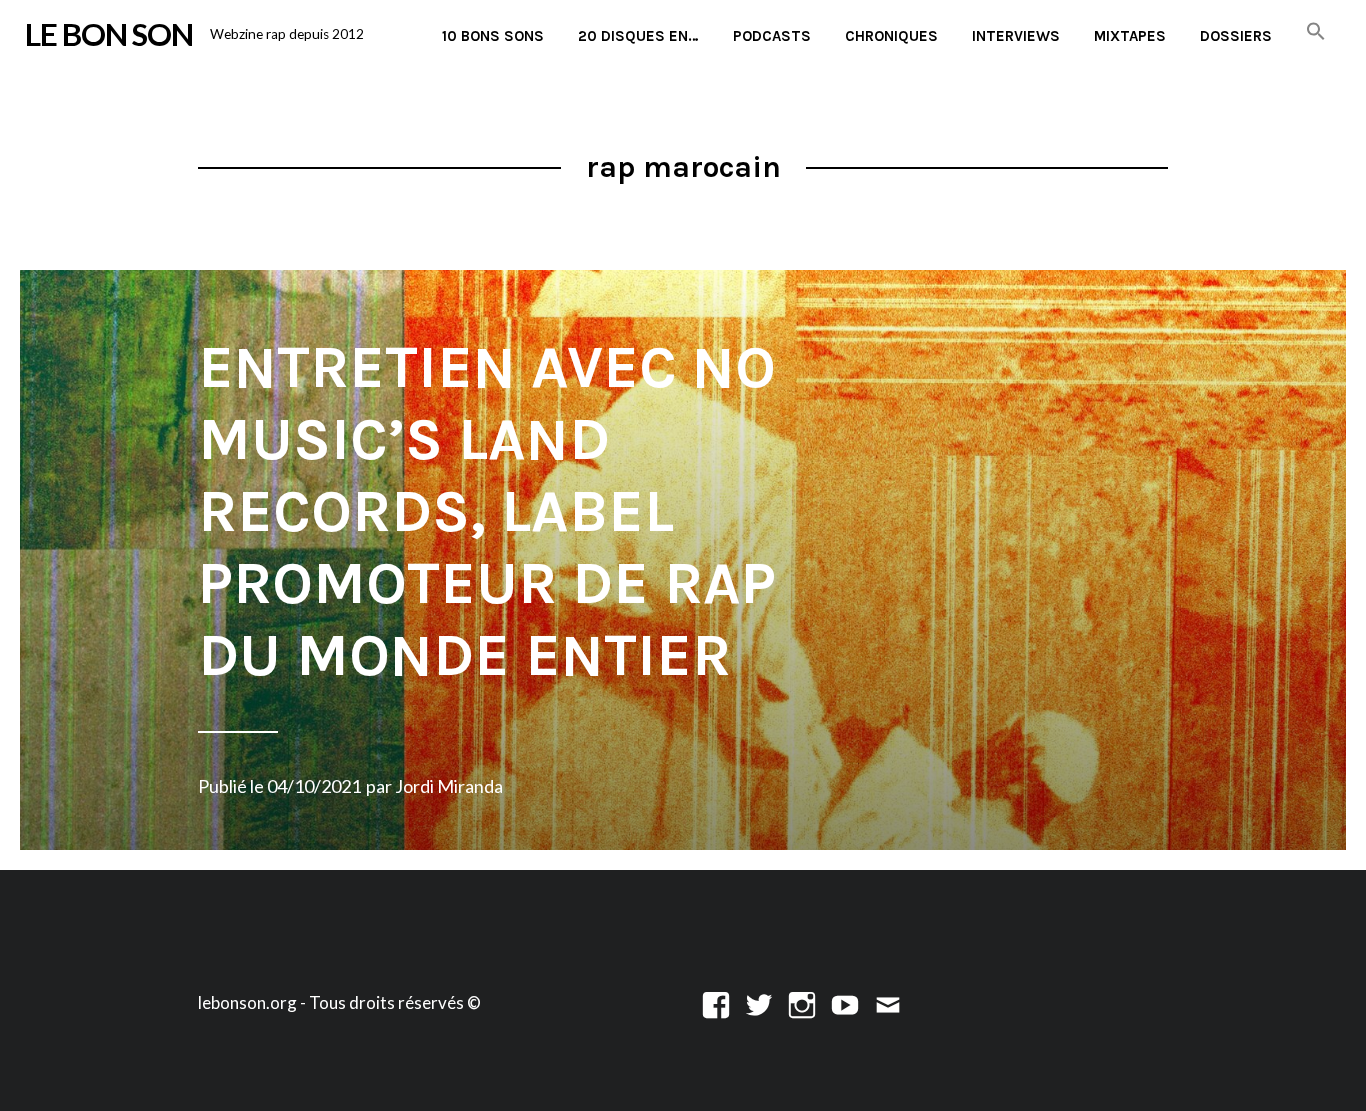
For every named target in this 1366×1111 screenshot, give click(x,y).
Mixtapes (1130, 36)
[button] (1316, 32)
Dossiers (1236, 36)
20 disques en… (638, 36)
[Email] (888, 1002)
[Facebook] (716, 1002)
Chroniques (891, 36)
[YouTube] (845, 1002)
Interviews (1016, 36)
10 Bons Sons (493, 36)
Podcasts (772, 36)
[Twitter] (759, 1002)
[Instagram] (802, 1002)
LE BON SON (109, 34)
